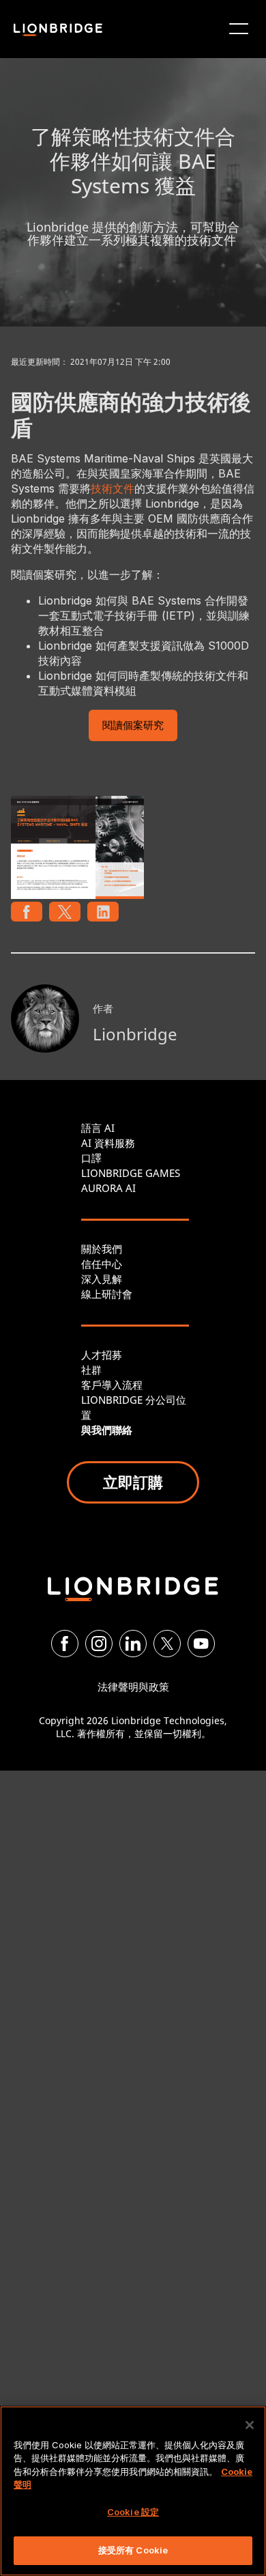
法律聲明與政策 (133, 1687)
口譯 (91, 1158)
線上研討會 (107, 1294)
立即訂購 (133, 1482)
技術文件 (113, 488)
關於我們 (102, 1249)
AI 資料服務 (108, 1143)
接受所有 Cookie (133, 2550)
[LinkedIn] (133, 1644)
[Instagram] (99, 1644)
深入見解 (102, 1279)
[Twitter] (167, 1644)
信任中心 (102, 1264)
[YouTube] (201, 1644)
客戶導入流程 (112, 1385)
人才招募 (102, 1355)
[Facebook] (65, 1644)
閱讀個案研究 (133, 726)
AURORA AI (108, 1188)
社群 (91, 1370)
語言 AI (98, 1128)
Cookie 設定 (133, 2512)
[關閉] (250, 2425)
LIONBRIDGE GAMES (131, 1173)
